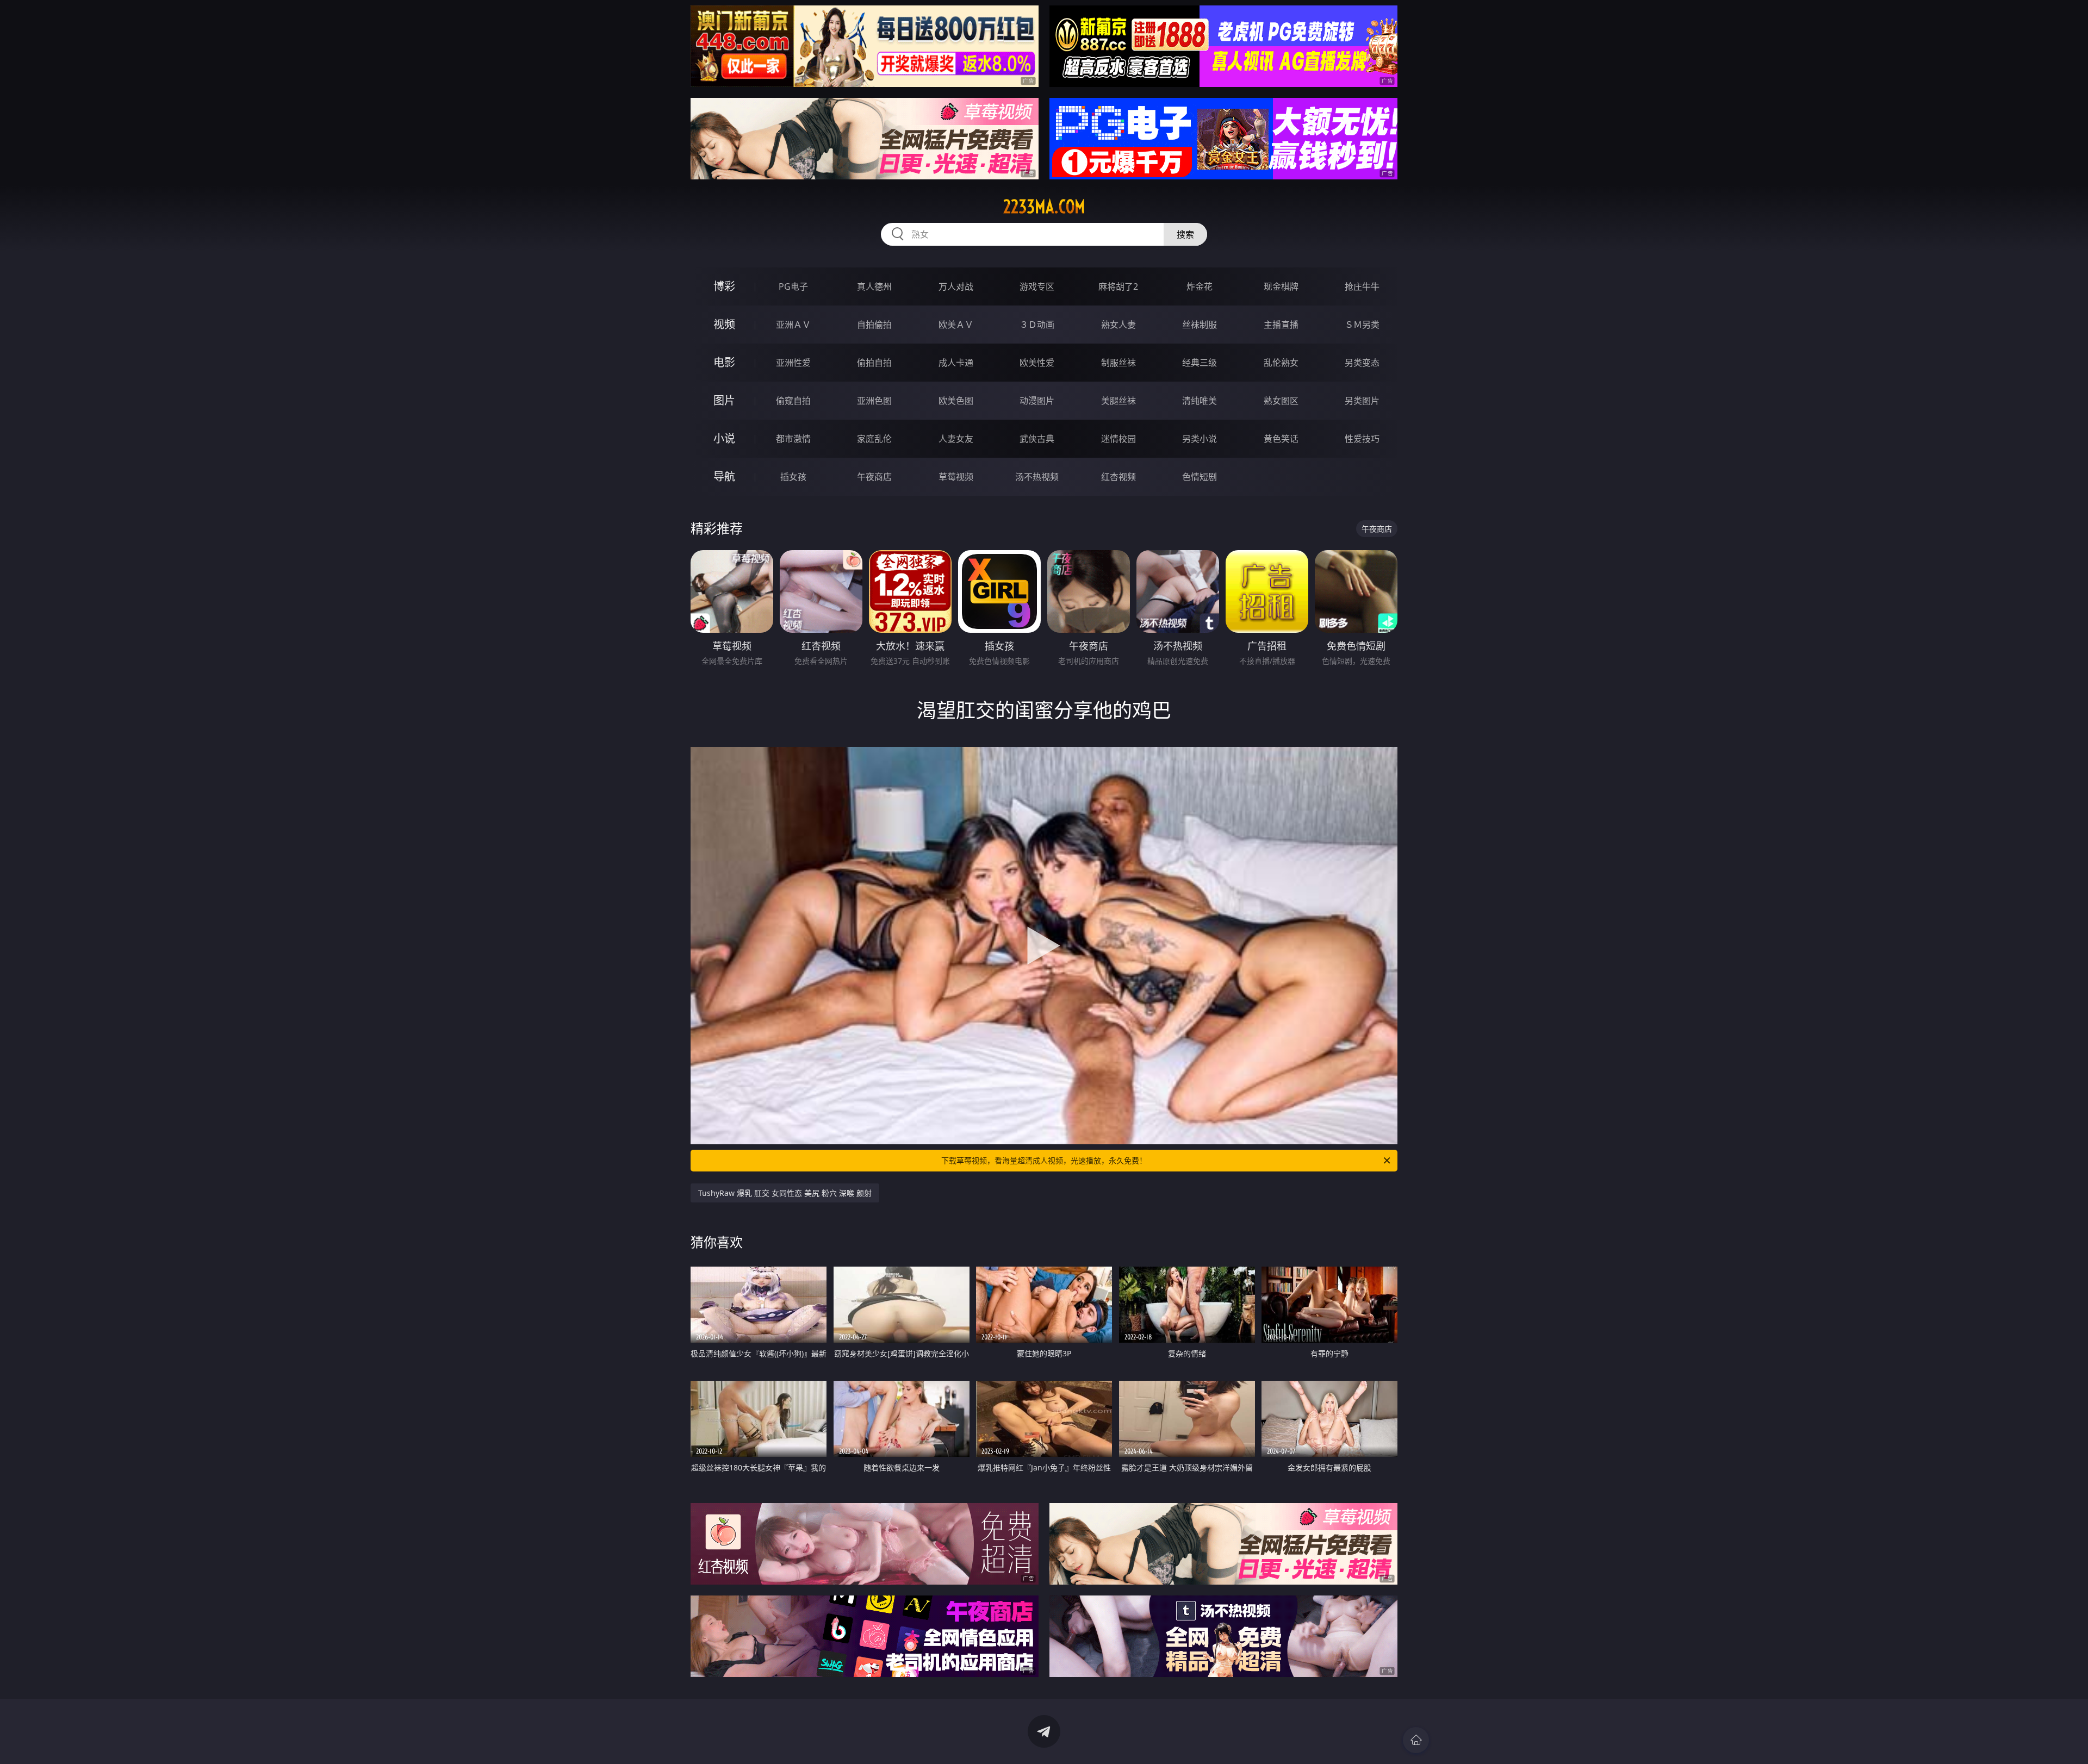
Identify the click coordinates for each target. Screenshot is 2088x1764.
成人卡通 (956, 363)
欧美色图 (956, 401)
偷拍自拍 (874, 363)
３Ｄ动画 (1037, 325)
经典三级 (1200, 363)
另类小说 (1200, 439)
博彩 (724, 286)
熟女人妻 (1118, 325)
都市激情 (793, 439)
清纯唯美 (1200, 401)
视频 (724, 324)
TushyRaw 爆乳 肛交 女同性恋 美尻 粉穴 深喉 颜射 (785, 1193)
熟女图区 (1281, 401)
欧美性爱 (1037, 363)
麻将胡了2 (1118, 286)
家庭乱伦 (874, 439)
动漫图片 (1037, 401)
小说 (724, 438)
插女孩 (793, 477)
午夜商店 (874, 477)
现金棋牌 (1281, 286)
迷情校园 (1118, 439)
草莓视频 (956, 477)
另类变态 (1362, 363)
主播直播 (1281, 325)
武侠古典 (1037, 439)
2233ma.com (1044, 207)
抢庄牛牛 (1362, 286)
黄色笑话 (1281, 439)
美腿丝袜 (1118, 401)
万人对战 (956, 286)
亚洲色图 (874, 401)
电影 (724, 362)
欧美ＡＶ (956, 325)
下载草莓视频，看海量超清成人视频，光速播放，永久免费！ (1044, 1160)
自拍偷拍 (874, 325)
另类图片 (1362, 401)
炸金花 (1200, 286)
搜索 (1185, 234)
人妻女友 (956, 439)
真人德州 (874, 286)
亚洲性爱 (793, 363)
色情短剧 (1200, 477)
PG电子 (793, 286)
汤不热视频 (1037, 477)
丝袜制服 (1200, 325)
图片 (724, 400)
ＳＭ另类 (1362, 325)
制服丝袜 (1118, 363)
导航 (724, 476)
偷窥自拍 (793, 401)
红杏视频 (1118, 477)
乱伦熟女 (1281, 363)
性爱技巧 (1362, 439)
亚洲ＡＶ (793, 325)
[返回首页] (1416, 1740)
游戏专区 (1037, 286)
